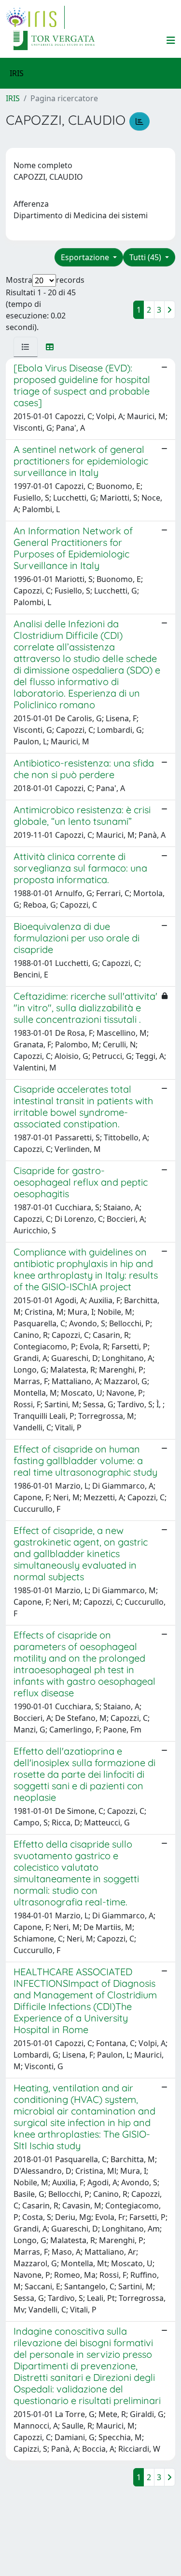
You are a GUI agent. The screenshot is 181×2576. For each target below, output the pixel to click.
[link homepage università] (54, 40)
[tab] (26, 347)
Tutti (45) (146, 257)
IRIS (13, 98)
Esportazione (86, 257)
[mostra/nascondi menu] (171, 40)
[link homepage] (35, 17)
